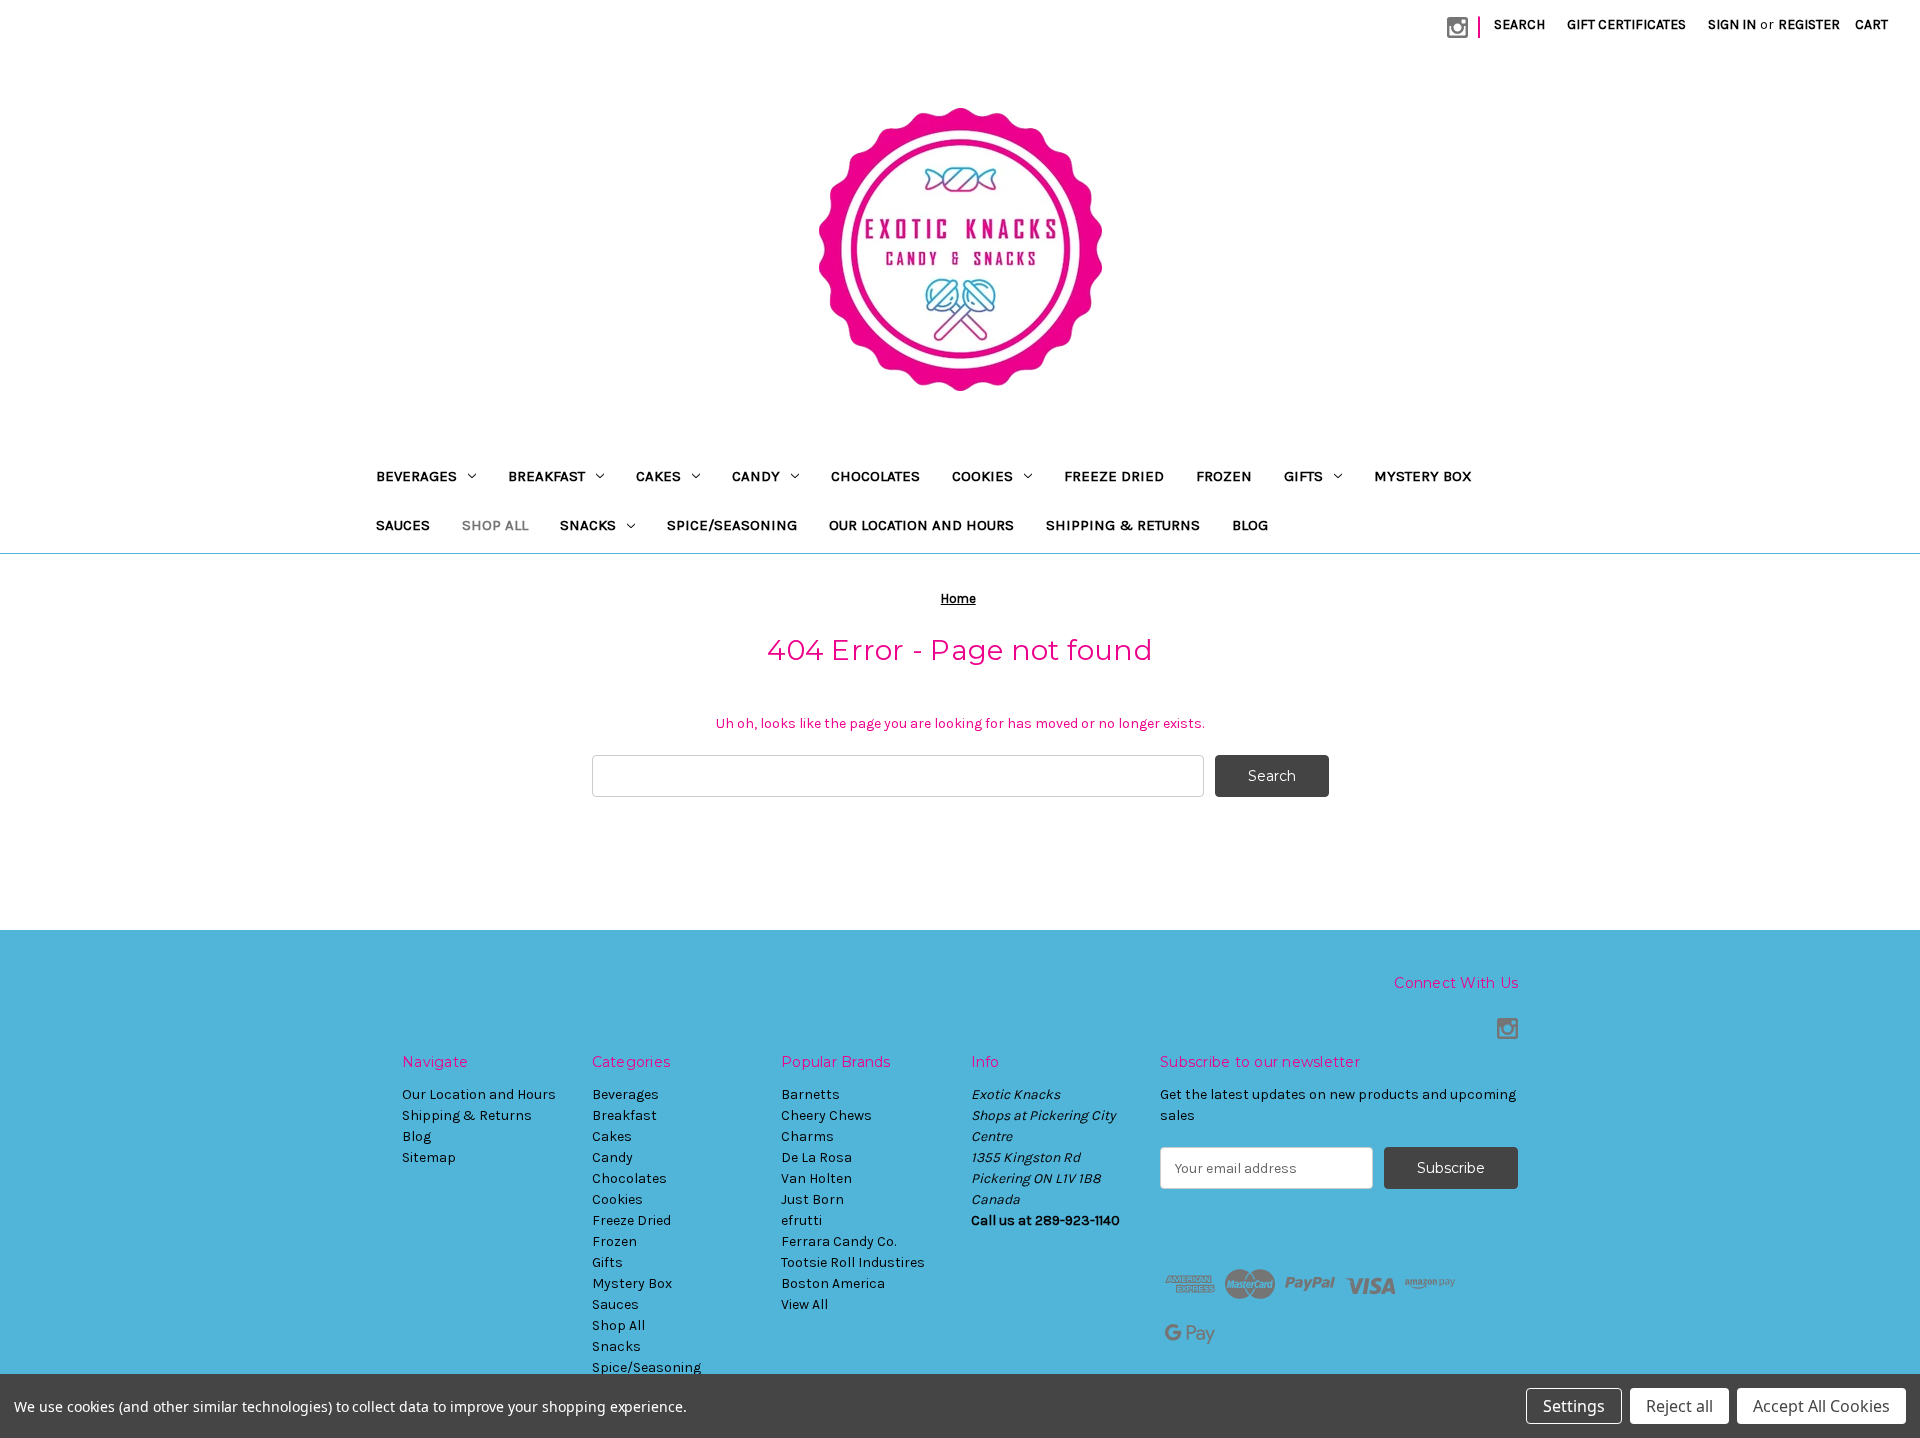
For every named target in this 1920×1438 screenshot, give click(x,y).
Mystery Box (1423, 476)
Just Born (812, 1199)
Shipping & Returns (1123, 525)
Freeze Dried (1114, 476)
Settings (1574, 1406)
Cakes (658, 476)
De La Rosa (816, 1157)
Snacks (588, 525)
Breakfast (546, 476)
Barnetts (810, 1094)
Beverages (416, 476)
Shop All (495, 525)
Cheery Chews (826, 1115)
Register (1809, 24)
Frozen (1224, 476)
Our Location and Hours (921, 525)
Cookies (982, 476)
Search (1519, 24)
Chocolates (875, 476)
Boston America (833, 1283)
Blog (1250, 525)
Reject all (1679, 1406)
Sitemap (429, 1157)
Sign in (1732, 24)
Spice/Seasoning (732, 525)
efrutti (801, 1220)
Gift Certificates (1626, 24)
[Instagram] (1457, 27)
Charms (807, 1136)
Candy (756, 476)
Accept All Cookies (1821, 1406)
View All (804, 1304)
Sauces (403, 525)
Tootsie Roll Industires (853, 1262)
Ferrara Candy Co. (838, 1241)
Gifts (1303, 476)
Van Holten (816, 1178)
